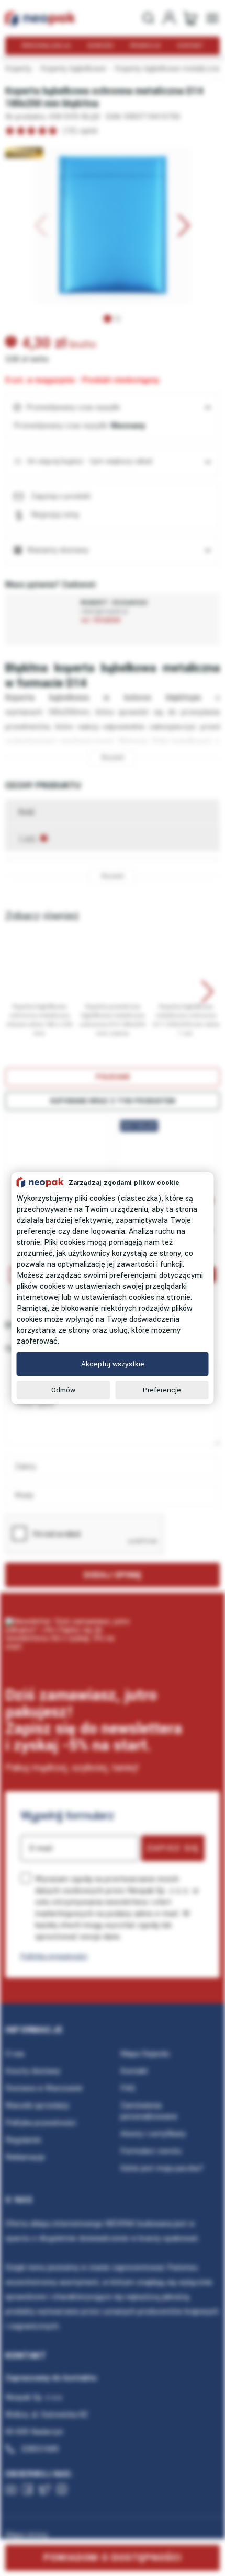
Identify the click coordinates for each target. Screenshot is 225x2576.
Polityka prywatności (54, 1956)
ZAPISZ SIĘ (173, 1848)
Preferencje (162, 1390)
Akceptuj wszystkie (113, 1364)
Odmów (63, 1390)
